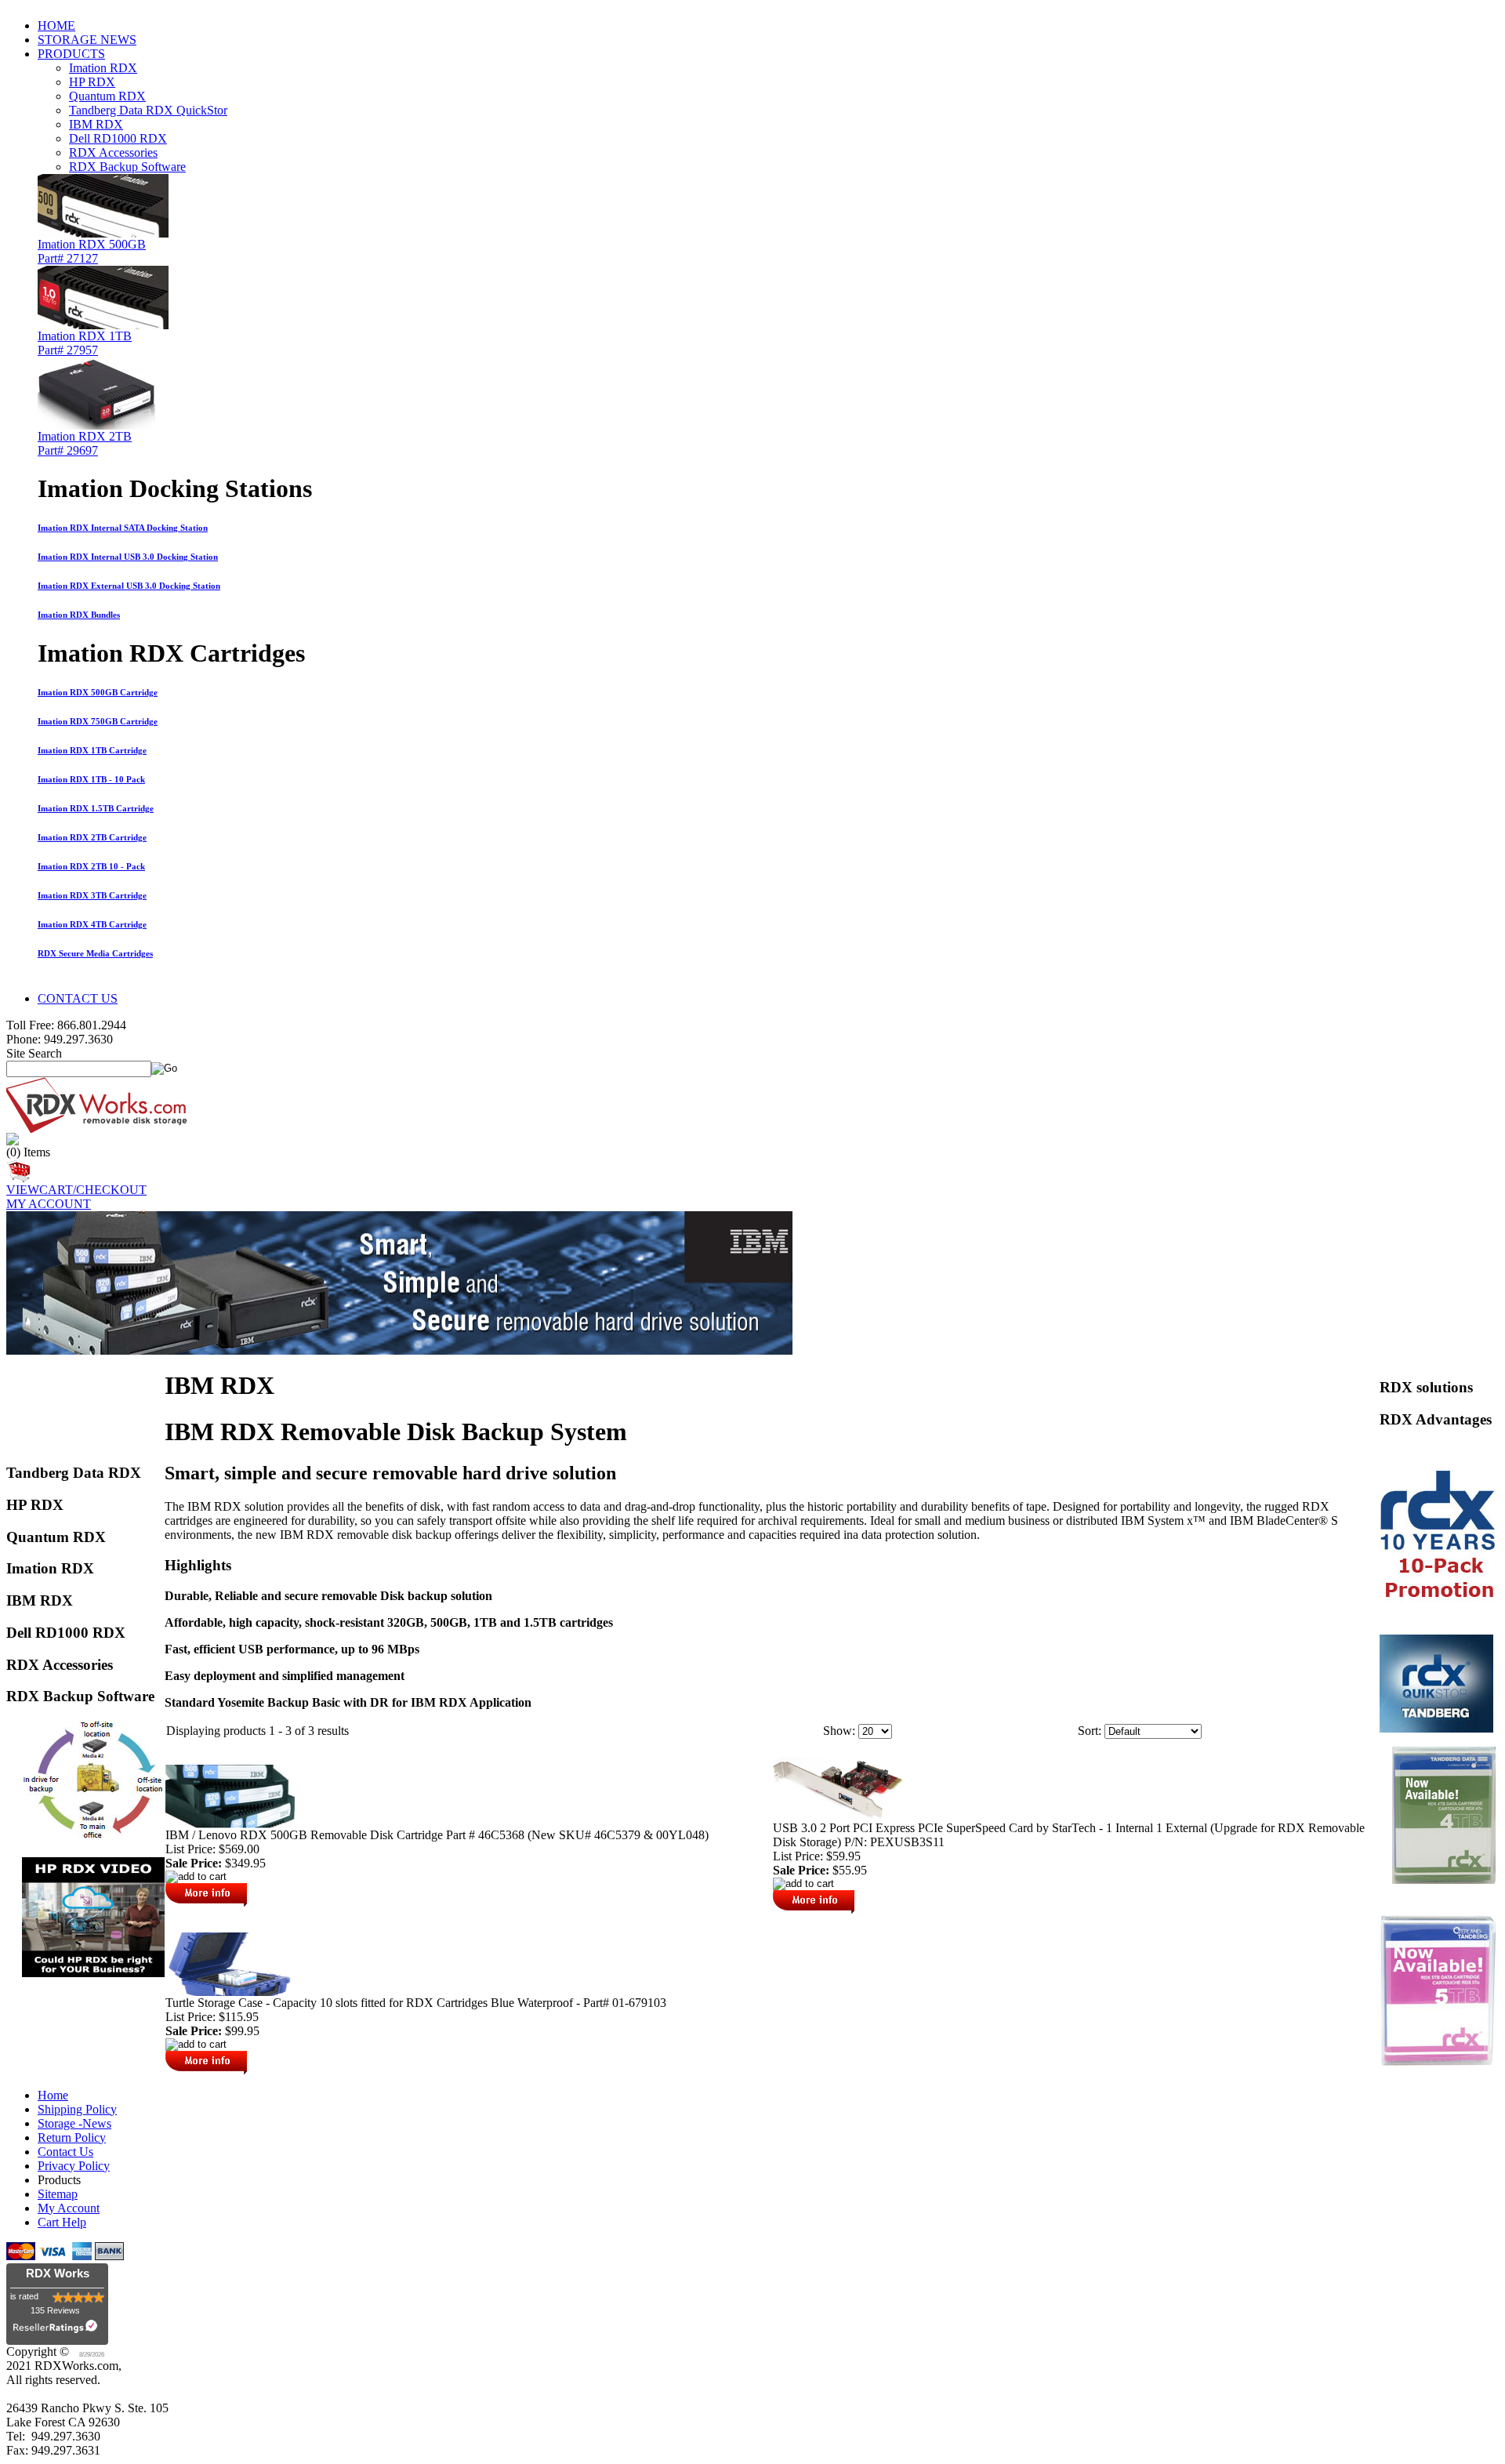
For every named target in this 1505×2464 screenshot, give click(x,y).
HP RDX (92, 82)
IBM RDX (96, 124)
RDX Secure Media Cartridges (95, 953)
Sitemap (58, 2194)
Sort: (1090, 1731)
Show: (839, 1731)
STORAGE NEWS (87, 40)
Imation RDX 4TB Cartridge (92, 924)
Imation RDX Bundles (79, 615)
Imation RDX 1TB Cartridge (92, 750)
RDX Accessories (113, 152)
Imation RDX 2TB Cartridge (92, 837)
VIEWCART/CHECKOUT (76, 1190)
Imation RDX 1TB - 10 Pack (91, 779)
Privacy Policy (74, 2166)
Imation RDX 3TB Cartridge (92, 895)
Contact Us (65, 2152)
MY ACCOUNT (49, 1204)
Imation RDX (103, 68)
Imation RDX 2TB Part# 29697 (85, 443)
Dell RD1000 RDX (118, 138)
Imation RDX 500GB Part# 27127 (92, 251)
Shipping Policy (77, 2109)
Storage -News (74, 2123)
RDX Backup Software (127, 167)
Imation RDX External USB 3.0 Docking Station (129, 586)
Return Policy (72, 2137)
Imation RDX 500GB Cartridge (98, 692)
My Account (69, 2208)
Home (53, 2095)
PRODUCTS (71, 54)
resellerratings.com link (58, 2330)
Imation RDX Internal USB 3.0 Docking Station (128, 557)
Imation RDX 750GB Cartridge (98, 721)
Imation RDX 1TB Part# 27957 (85, 343)
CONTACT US (78, 998)
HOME (56, 25)
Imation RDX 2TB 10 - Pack (91, 866)
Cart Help (62, 2222)
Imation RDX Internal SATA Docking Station (123, 528)
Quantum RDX (107, 96)
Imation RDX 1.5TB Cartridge (96, 808)
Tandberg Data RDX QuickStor (148, 110)
